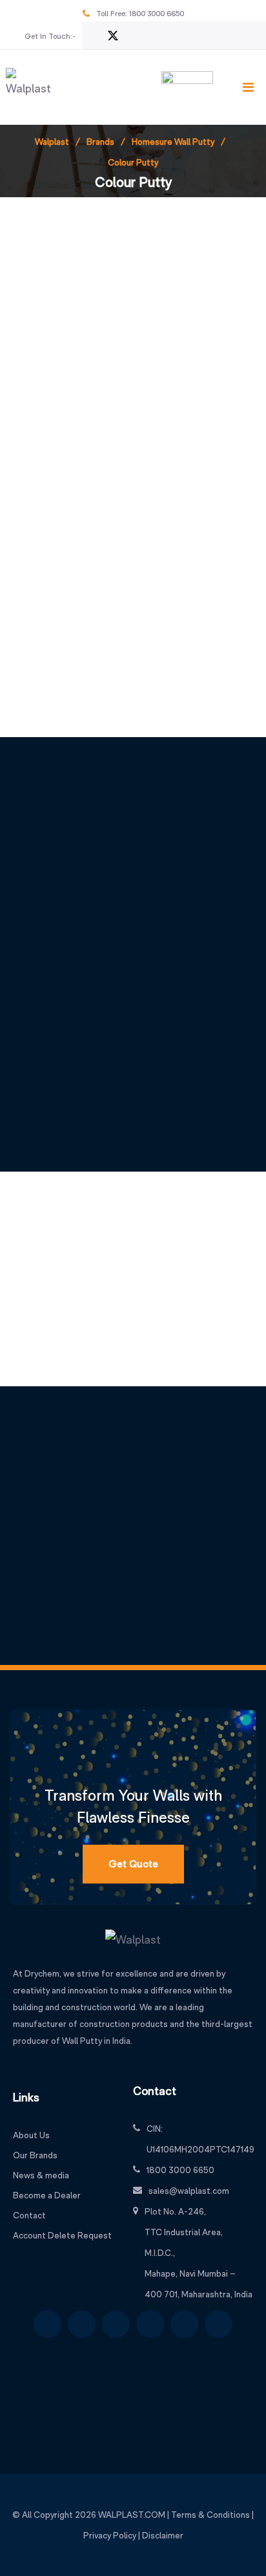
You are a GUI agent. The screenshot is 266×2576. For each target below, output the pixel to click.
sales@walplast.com (189, 2191)
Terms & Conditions (210, 2515)
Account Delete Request (62, 2235)
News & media (41, 2175)
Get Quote (133, 1864)
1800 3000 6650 (157, 14)
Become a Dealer (47, 2195)
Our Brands (35, 2155)
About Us (31, 2135)
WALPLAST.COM (132, 2515)
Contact (29, 2215)
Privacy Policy (110, 2535)
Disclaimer (163, 2535)
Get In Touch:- (50, 36)
